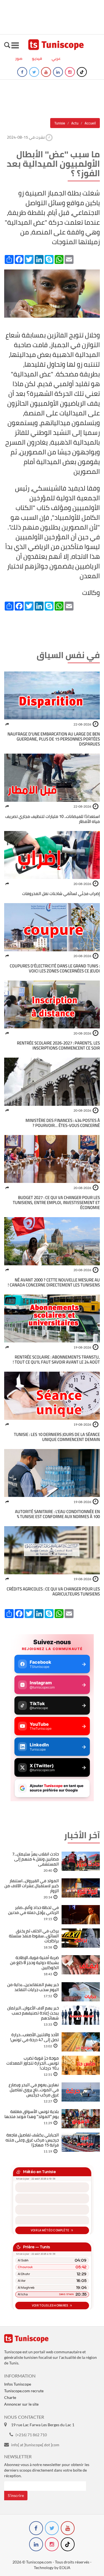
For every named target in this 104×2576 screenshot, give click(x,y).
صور (19, 58)
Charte (10, 2397)
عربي (56, 58)
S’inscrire (16, 2495)
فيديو (37, 58)
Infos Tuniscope (18, 2384)
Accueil (90, 123)
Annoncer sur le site (21, 2404)
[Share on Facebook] (7, 724)
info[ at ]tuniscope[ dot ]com (35, 2445)
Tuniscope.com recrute (24, 2391)
